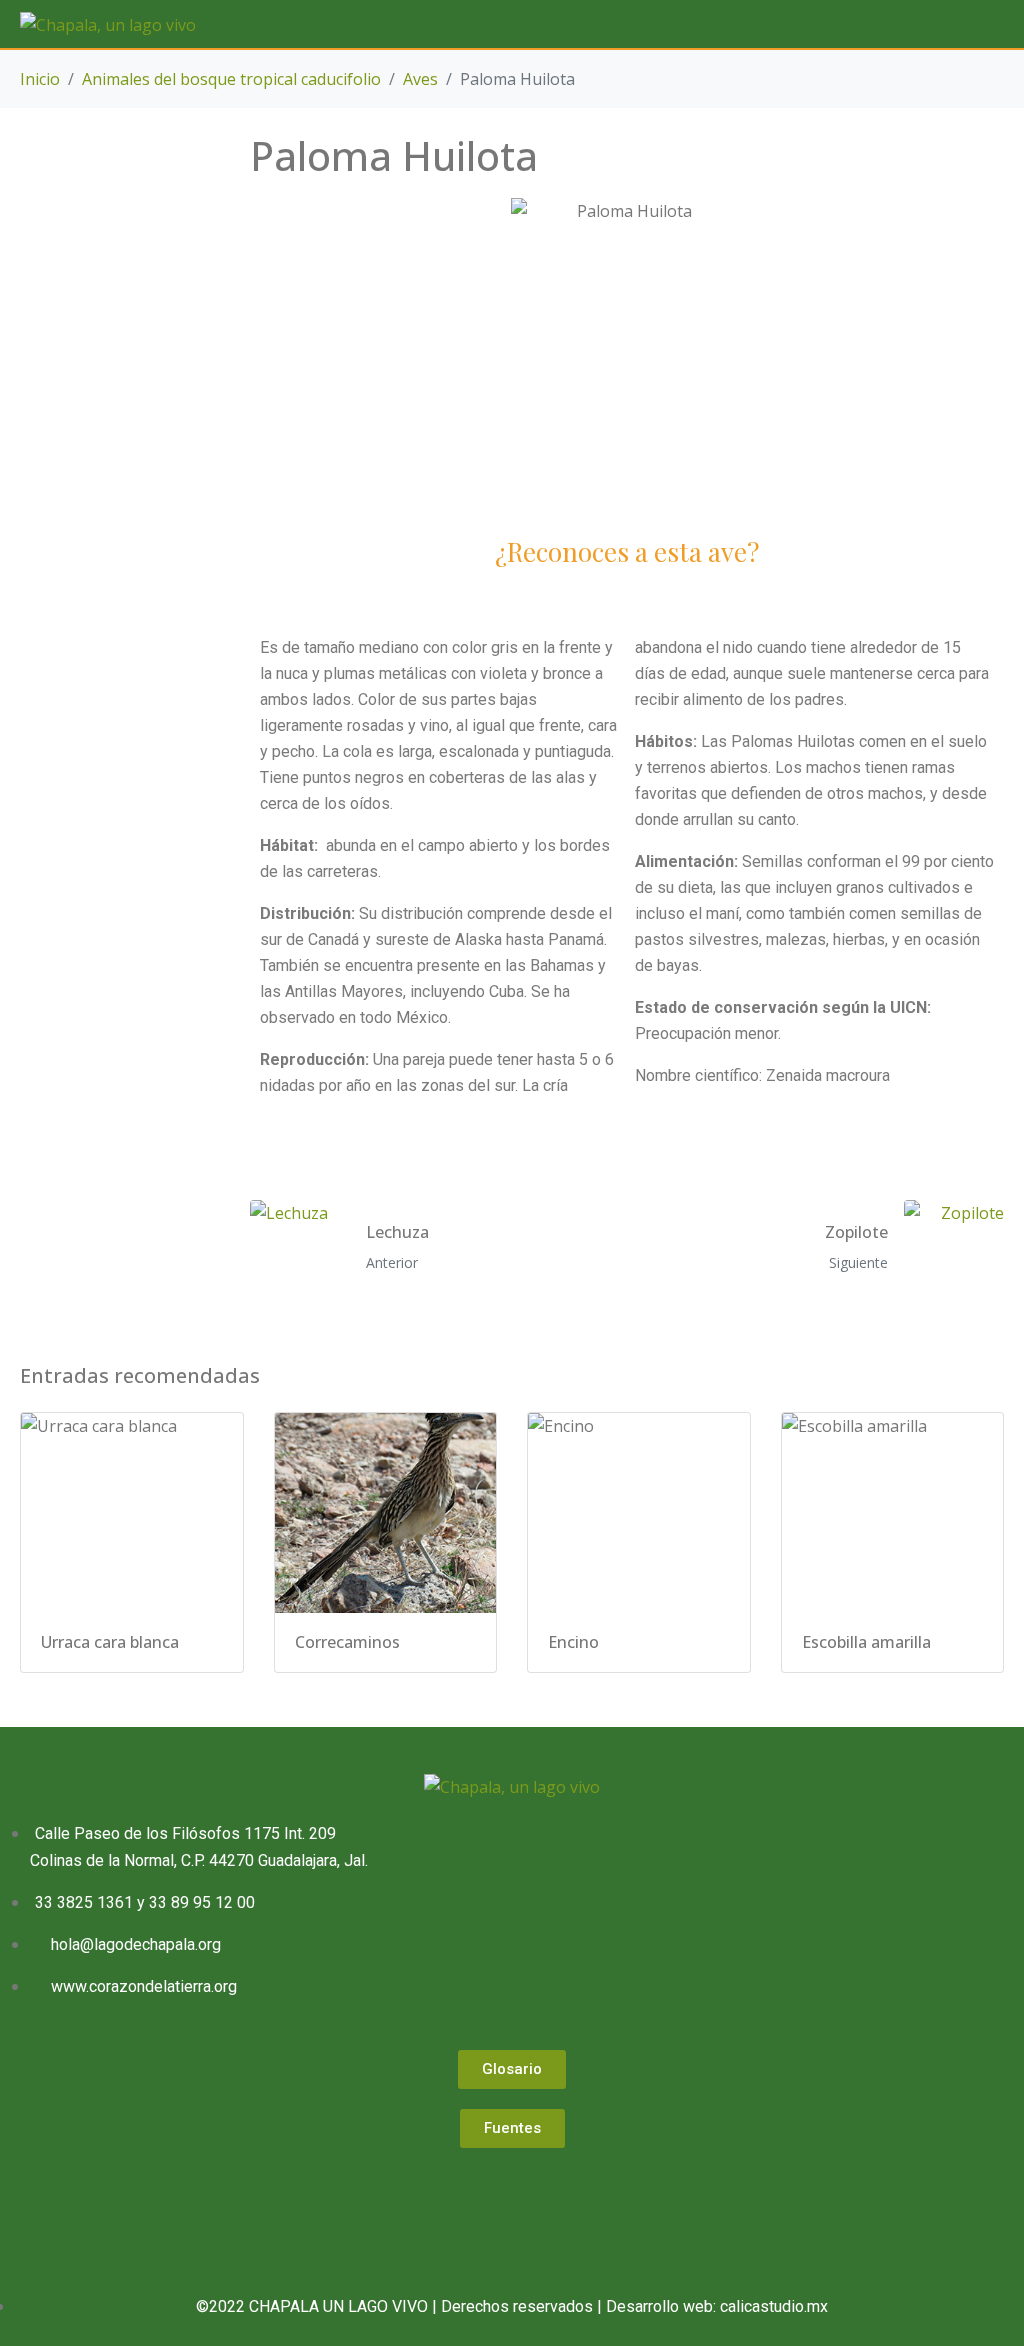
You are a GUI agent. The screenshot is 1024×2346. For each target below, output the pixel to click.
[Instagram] (540, 2193)
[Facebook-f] (430, 2193)
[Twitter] (485, 2193)
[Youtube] (595, 2193)
